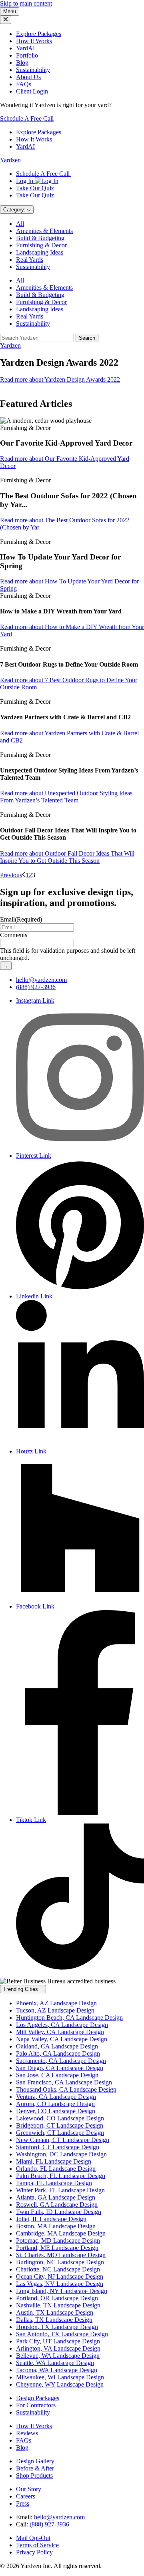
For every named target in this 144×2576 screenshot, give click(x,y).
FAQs (24, 84)
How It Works (34, 41)
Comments (14, 935)
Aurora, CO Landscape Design (55, 2104)
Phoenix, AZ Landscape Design (56, 2003)
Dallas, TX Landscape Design (54, 2320)
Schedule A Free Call (27, 118)
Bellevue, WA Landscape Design (58, 2356)
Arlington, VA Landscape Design (58, 2348)
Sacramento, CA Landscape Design (61, 2061)
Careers (26, 2496)
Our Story (29, 2489)
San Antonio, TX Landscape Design (62, 2334)
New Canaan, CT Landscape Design (63, 2140)
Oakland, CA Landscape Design (57, 2046)
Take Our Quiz (35, 188)
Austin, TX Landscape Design (55, 2312)
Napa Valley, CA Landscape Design (62, 2039)
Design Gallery (35, 2461)
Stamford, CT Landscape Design (58, 2147)
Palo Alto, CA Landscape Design (58, 2053)
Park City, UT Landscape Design (58, 2341)
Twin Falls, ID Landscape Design (59, 2212)
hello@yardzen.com (41, 980)
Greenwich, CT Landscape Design (60, 2133)
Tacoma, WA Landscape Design (57, 2370)
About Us (28, 77)
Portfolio (27, 55)
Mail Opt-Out (33, 2538)
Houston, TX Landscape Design (57, 2327)
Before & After (35, 2468)
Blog (22, 63)
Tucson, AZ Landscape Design (55, 2010)
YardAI (25, 48)
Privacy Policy (34, 2552)
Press (23, 2503)
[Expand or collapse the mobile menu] (6, 20)
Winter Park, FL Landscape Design (60, 2190)
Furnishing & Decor (41, 245)
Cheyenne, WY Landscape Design (60, 2384)
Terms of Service (37, 2545)
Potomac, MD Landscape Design (58, 2241)
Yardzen (10, 160)
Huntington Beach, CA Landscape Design (69, 2018)
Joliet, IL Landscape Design (51, 2219)
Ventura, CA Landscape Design (56, 2097)
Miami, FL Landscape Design (54, 2161)
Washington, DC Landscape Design (61, 2154)
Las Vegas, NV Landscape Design (60, 2284)
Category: (15, 210)
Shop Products (34, 2475)
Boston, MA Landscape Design (56, 2226)
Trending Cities (21, 1989)
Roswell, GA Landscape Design (57, 2205)
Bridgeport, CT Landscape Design (60, 2125)
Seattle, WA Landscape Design (55, 2363)
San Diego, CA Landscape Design (60, 2068)
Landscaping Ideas (40, 252)
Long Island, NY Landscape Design (62, 2291)
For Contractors (36, 2405)
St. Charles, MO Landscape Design (61, 2255)
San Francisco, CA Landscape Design (64, 2082)
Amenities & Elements (44, 231)
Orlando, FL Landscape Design (56, 2169)
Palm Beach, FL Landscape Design (61, 2176)
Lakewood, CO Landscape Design (60, 2118)
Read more (60, 379)
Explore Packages (39, 34)
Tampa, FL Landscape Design (54, 2183)
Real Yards (30, 260)
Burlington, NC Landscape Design (60, 2262)
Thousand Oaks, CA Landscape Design (66, 2089)
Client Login (32, 91)
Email (21, 919)
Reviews (27, 2433)
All (20, 224)
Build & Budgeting (40, 238)
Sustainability (33, 70)
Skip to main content (26, 3)
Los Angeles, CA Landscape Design (62, 2025)
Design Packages (38, 2398)
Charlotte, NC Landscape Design (58, 2269)
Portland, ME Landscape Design (57, 2248)
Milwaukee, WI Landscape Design (60, 2377)
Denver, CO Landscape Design (56, 2111)
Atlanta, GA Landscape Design (56, 2197)
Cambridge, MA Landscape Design (61, 2233)
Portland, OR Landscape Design (57, 2298)
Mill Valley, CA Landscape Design (60, 2032)
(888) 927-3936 (36, 987)
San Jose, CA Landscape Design (57, 2075)
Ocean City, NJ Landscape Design (60, 2276)
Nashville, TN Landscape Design (58, 2305)
